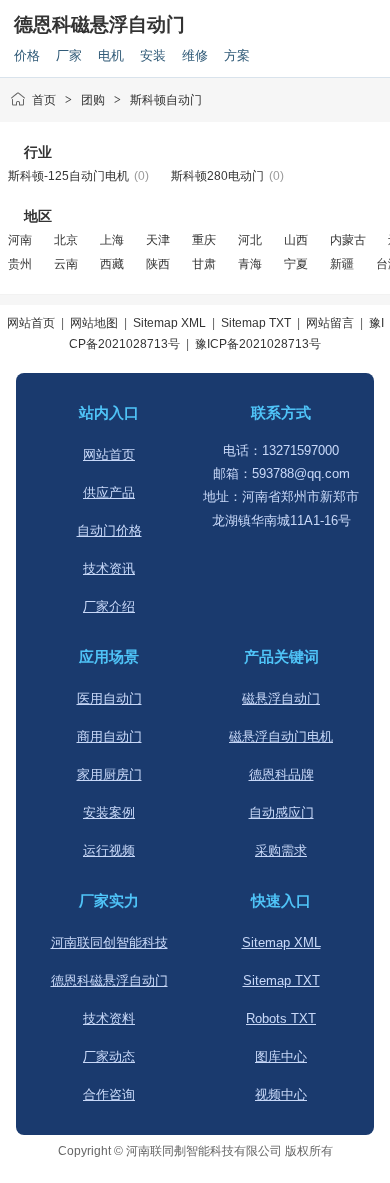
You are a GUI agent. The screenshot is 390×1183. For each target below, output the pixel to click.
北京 (66, 240)
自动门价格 (109, 530)
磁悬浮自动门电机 (281, 736)
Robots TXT (281, 1018)
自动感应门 (281, 812)
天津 (158, 240)
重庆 (204, 240)
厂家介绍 (109, 606)
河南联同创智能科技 (109, 942)
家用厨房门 (109, 774)
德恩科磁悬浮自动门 (99, 24)
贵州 (20, 264)
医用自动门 (109, 698)
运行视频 (109, 850)
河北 (250, 240)
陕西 (158, 264)
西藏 (112, 264)
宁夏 (296, 264)
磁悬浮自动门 (281, 698)
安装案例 (109, 812)
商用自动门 (109, 736)
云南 (66, 264)
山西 (296, 240)
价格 (27, 55)
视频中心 (281, 1094)
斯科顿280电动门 (217, 176)
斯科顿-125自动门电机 (68, 176)
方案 (237, 55)
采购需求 (281, 850)
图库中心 (281, 1056)
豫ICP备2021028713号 (258, 344)
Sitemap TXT (256, 323)
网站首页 (31, 323)
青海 (250, 264)
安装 (153, 55)
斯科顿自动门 (166, 100)
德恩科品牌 (281, 774)
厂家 (69, 55)
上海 (112, 240)
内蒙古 (348, 240)
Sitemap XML (169, 323)
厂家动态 (109, 1056)
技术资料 (109, 1018)
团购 (93, 100)
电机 (111, 55)
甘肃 (204, 264)
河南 (20, 240)
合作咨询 (109, 1094)
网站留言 (330, 323)
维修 (195, 55)
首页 (44, 100)
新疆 (342, 264)
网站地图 (94, 323)
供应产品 (109, 492)
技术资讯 (109, 568)
